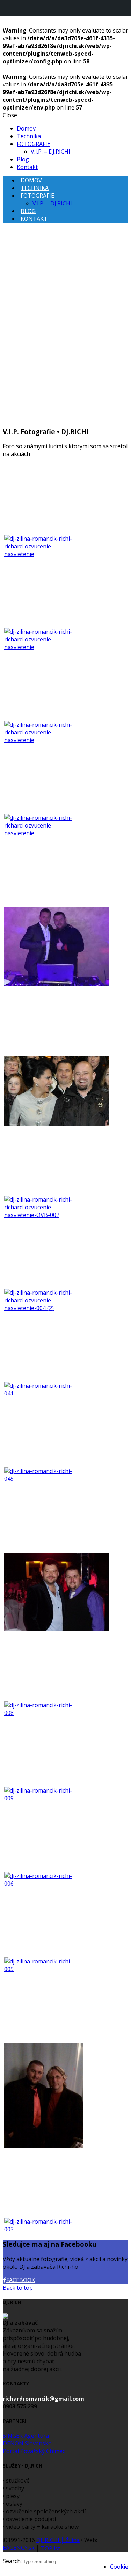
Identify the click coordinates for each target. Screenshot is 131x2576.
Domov (26, 128)
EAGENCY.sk (19, 2548)
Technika (29, 136)
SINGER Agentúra (26, 2436)
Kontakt (27, 167)
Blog (23, 159)
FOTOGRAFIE (34, 144)
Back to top (18, 2288)
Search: (12, 2561)
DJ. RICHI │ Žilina (58, 2540)
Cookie (119, 2567)
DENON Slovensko (27, 2443)
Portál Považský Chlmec (34, 2451)
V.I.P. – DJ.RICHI (50, 152)
